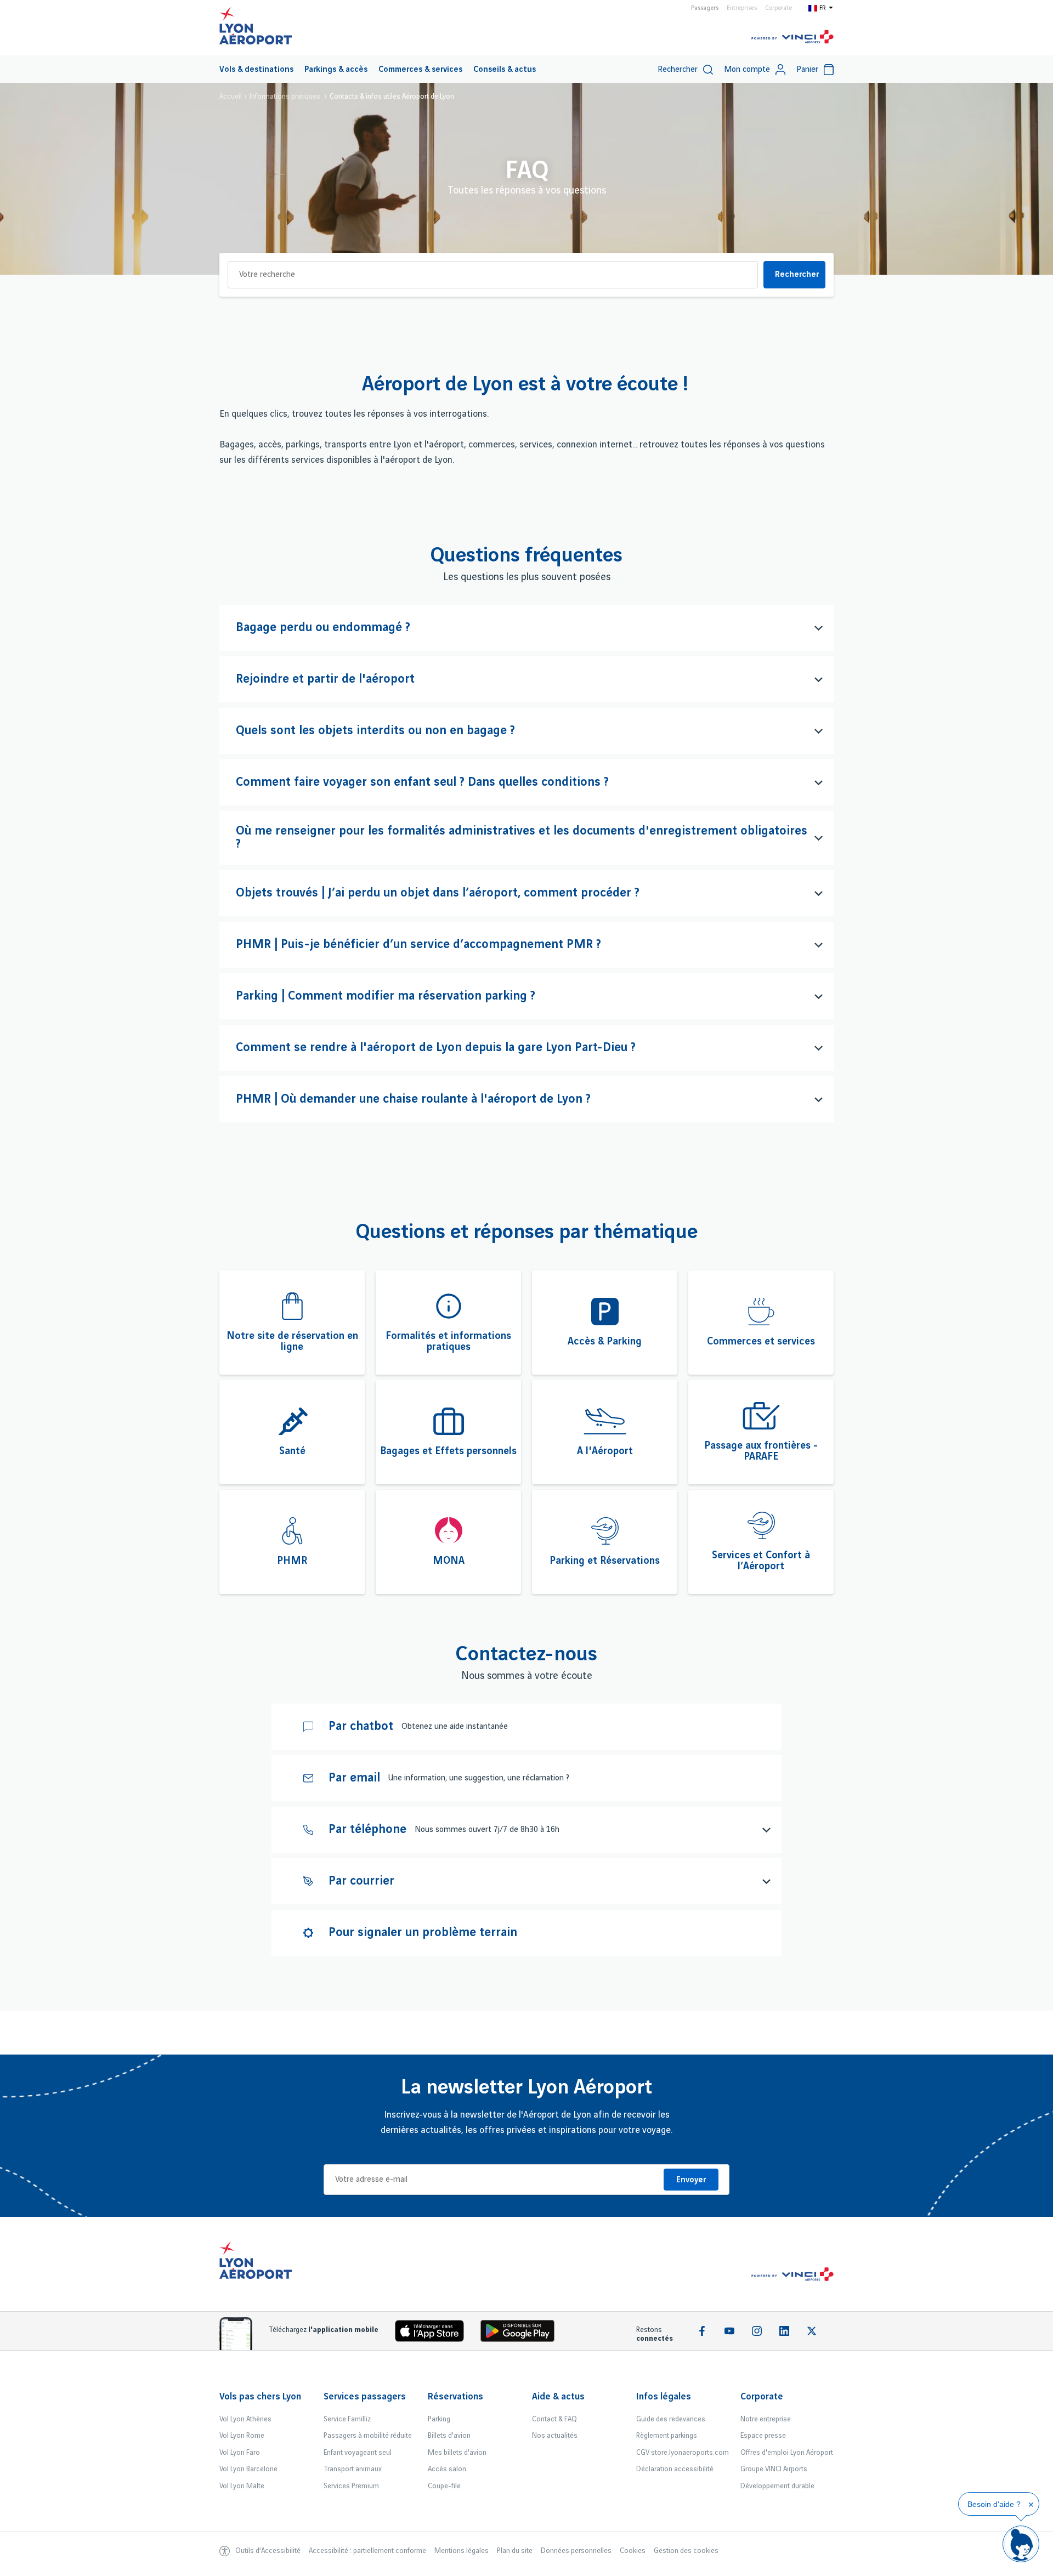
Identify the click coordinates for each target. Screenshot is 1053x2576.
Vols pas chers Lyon (260, 2397)
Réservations (455, 2397)
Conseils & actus (505, 70)
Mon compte (747, 70)
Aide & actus (558, 2397)
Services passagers (365, 2397)
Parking (439, 2419)
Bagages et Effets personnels (448, 1451)
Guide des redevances (671, 2419)
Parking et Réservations (605, 1561)
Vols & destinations (256, 70)
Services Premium (351, 2486)
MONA (449, 1561)
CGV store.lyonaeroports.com (683, 2453)
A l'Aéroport (605, 1451)
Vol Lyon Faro (240, 2453)
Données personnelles (576, 2551)
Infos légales (664, 2397)
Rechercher (797, 275)
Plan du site (515, 2551)
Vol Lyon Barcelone (248, 2469)
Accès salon (447, 2469)
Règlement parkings (667, 2436)
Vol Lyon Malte (242, 2486)
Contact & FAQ (554, 2419)
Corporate (779, 8)
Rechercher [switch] (678, 70)
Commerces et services (761, 1342)
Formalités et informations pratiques (448, 1342)
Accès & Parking (605, 1342)
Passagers (705, 8)
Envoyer (691, 2180)
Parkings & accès (336, 70)
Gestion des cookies (686, 2551)
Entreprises (742, 8)
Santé (292, 1451)
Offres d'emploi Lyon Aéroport (787, 2453)
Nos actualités (555, 2436)
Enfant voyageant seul (358, 2453)
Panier (807, 70)
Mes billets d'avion (457, 2453)
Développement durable (777, 2486)
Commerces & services (420, 70)
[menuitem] (256, 69)
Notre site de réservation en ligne (292, 1342)
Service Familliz (347, 2419)
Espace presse (763, 2436)
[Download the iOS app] (434, 2333)
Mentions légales (462, 2551)
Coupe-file (444, 2486)
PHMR (292, 1561)
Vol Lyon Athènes (245, 2419)
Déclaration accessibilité (675, 2469)
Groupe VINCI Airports (774, 2469)
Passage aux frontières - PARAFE (761, 1451)
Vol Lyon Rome (242, 2436)
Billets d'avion (449, 2436)
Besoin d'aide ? (994, 2504)
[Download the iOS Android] (522, 2333)
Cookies (633, 2551)
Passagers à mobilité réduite (368, 2436)
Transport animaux (353, 2469)
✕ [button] (1031, 2505)
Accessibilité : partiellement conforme (367, 2551)
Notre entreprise (766, 2419)
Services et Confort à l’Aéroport (761, 1561)
